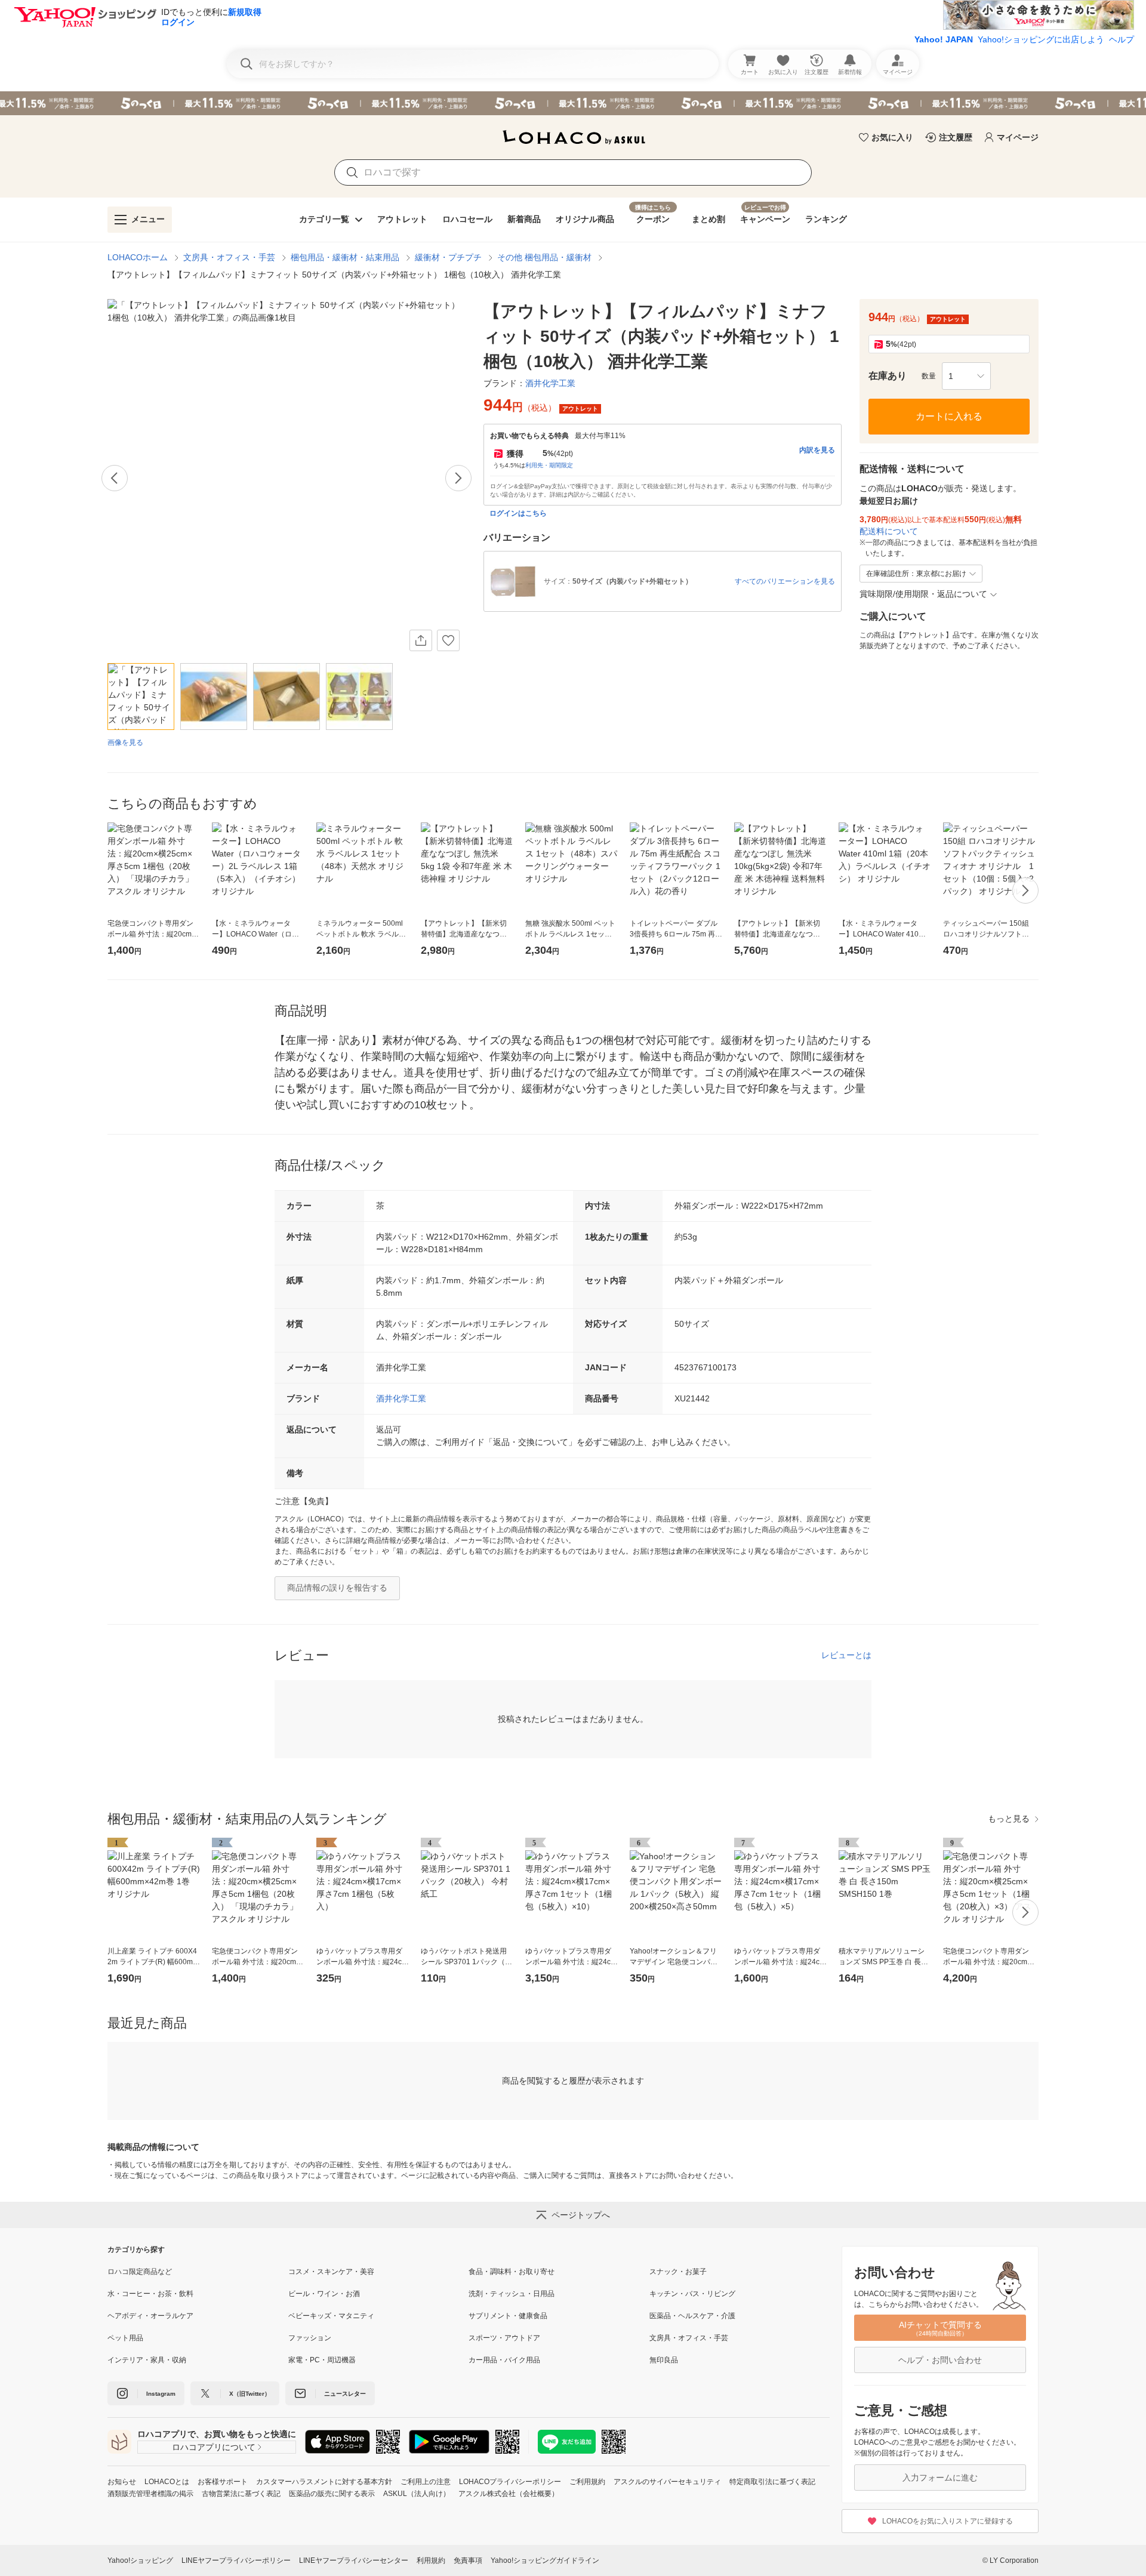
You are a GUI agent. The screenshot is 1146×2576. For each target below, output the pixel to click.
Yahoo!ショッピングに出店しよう (1041, 39)
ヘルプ (1122, 39)
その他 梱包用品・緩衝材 (544, 257)
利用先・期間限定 (549, 465)
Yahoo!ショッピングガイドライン (545, 2560)
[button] (966, 376)
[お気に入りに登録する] (448, 640)
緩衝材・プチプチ (448, 257)
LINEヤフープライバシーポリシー (236, 2560)
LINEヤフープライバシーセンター (354, 2560)
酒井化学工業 (401, 1398)
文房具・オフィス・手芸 (229, 257)
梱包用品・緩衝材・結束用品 (345, 257)
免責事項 (468, 2560)
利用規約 (431, 2560)
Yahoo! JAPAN (944, 39)
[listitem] (198, 2272)
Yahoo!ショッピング (140, 2560)
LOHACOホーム (138, 257)
